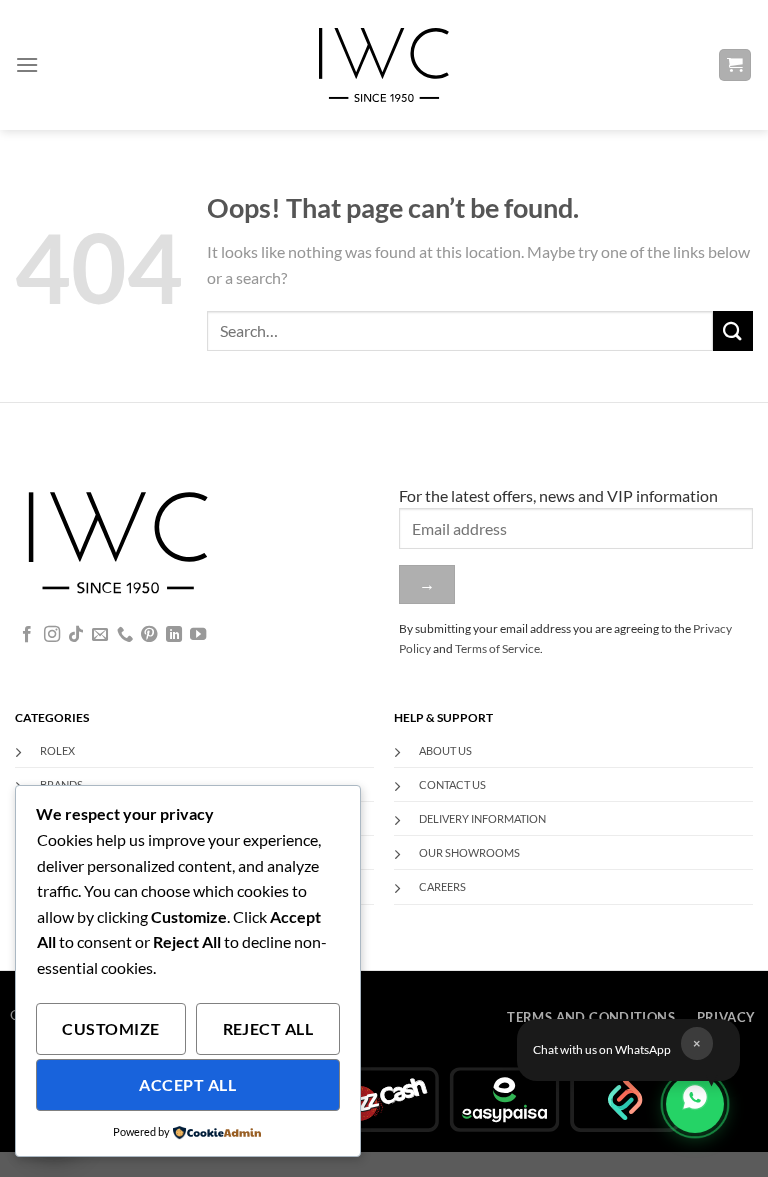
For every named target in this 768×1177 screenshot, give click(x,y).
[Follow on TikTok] (76, 635)
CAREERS (442, 886)
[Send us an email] (100, 635)
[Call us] (125, 635)
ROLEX (57, 750)
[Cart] (735, 65)
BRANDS (61, 784)
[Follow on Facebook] (27, 635)
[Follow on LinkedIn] (174, 635)
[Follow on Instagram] (52, 635)
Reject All (268, 1029)
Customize (110, 1029)
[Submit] (733, 330)
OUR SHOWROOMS (469, 852)
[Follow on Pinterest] (149, 635)
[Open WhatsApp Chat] (695, 1104)
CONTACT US (452, 784)
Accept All (187, 1085)
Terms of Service (497, 648)
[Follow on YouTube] (198, 635)
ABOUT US (445, 750)
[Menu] (27, 64)
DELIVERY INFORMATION (482, 818)
